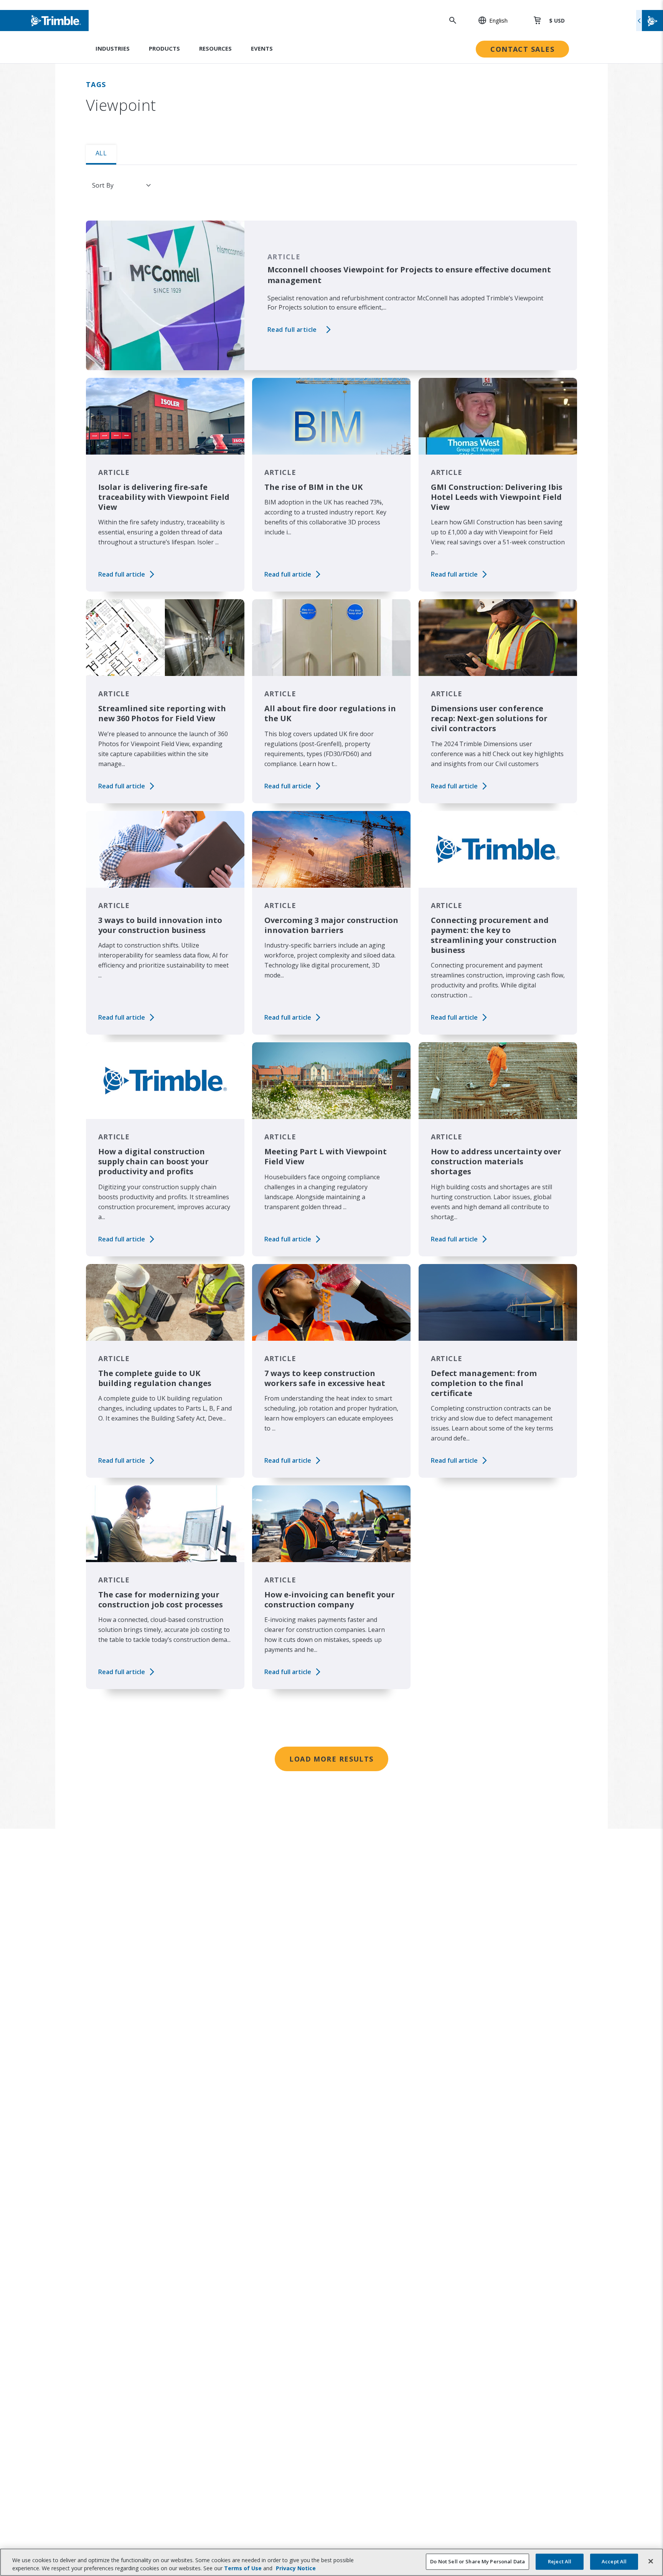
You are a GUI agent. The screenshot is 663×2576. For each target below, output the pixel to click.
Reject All (560, 2561)
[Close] (651, 2561)
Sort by (103, 185)
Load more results (331, 1759)
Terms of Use (243, 2568)
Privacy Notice (296, 2568)
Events (262, 48)
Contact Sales (522, 49)
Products (164, 48)
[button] (489, 20)
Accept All (614, 2561)
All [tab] (101, 153)
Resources (215, 48)
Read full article (292, 330)
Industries (113, 48)
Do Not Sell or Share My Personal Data (477, 2561)
